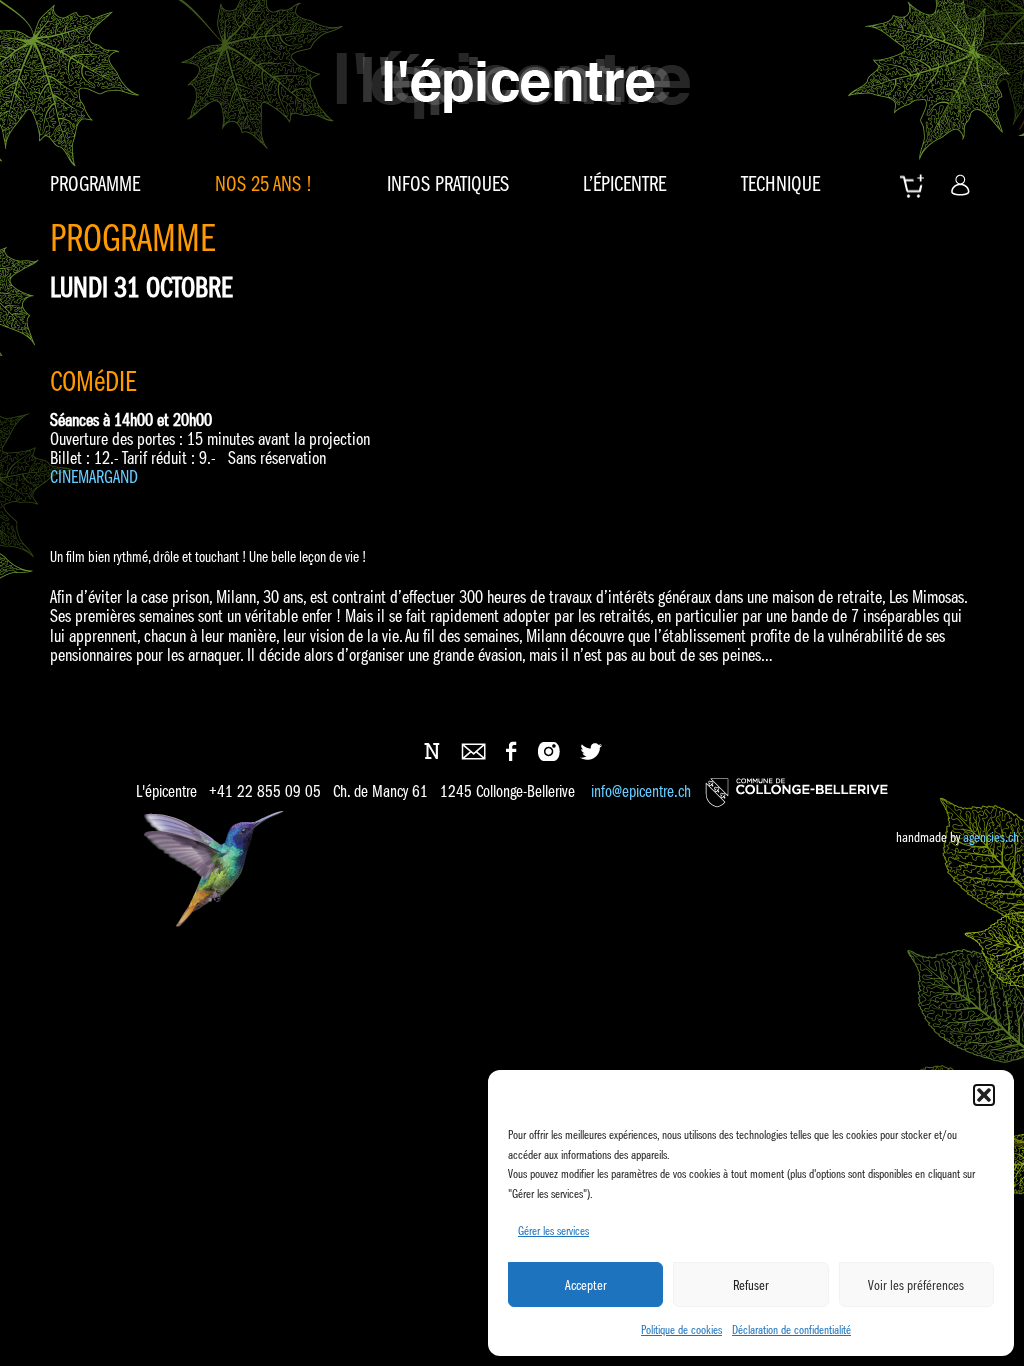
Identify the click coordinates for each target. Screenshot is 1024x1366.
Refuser (751, 1285)
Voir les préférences (916, 1285)
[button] (984, 1095)
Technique (780, 184)
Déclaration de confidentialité (791, 1329)
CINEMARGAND (96, 477)
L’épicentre (624, 184)
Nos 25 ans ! (263, 184)
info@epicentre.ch (641, 792)
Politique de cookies (681, 1329)
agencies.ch (991, 837)
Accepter (586, 1285)
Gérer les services (553, 1230)
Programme (95, 184)
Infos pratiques (448, 184)
